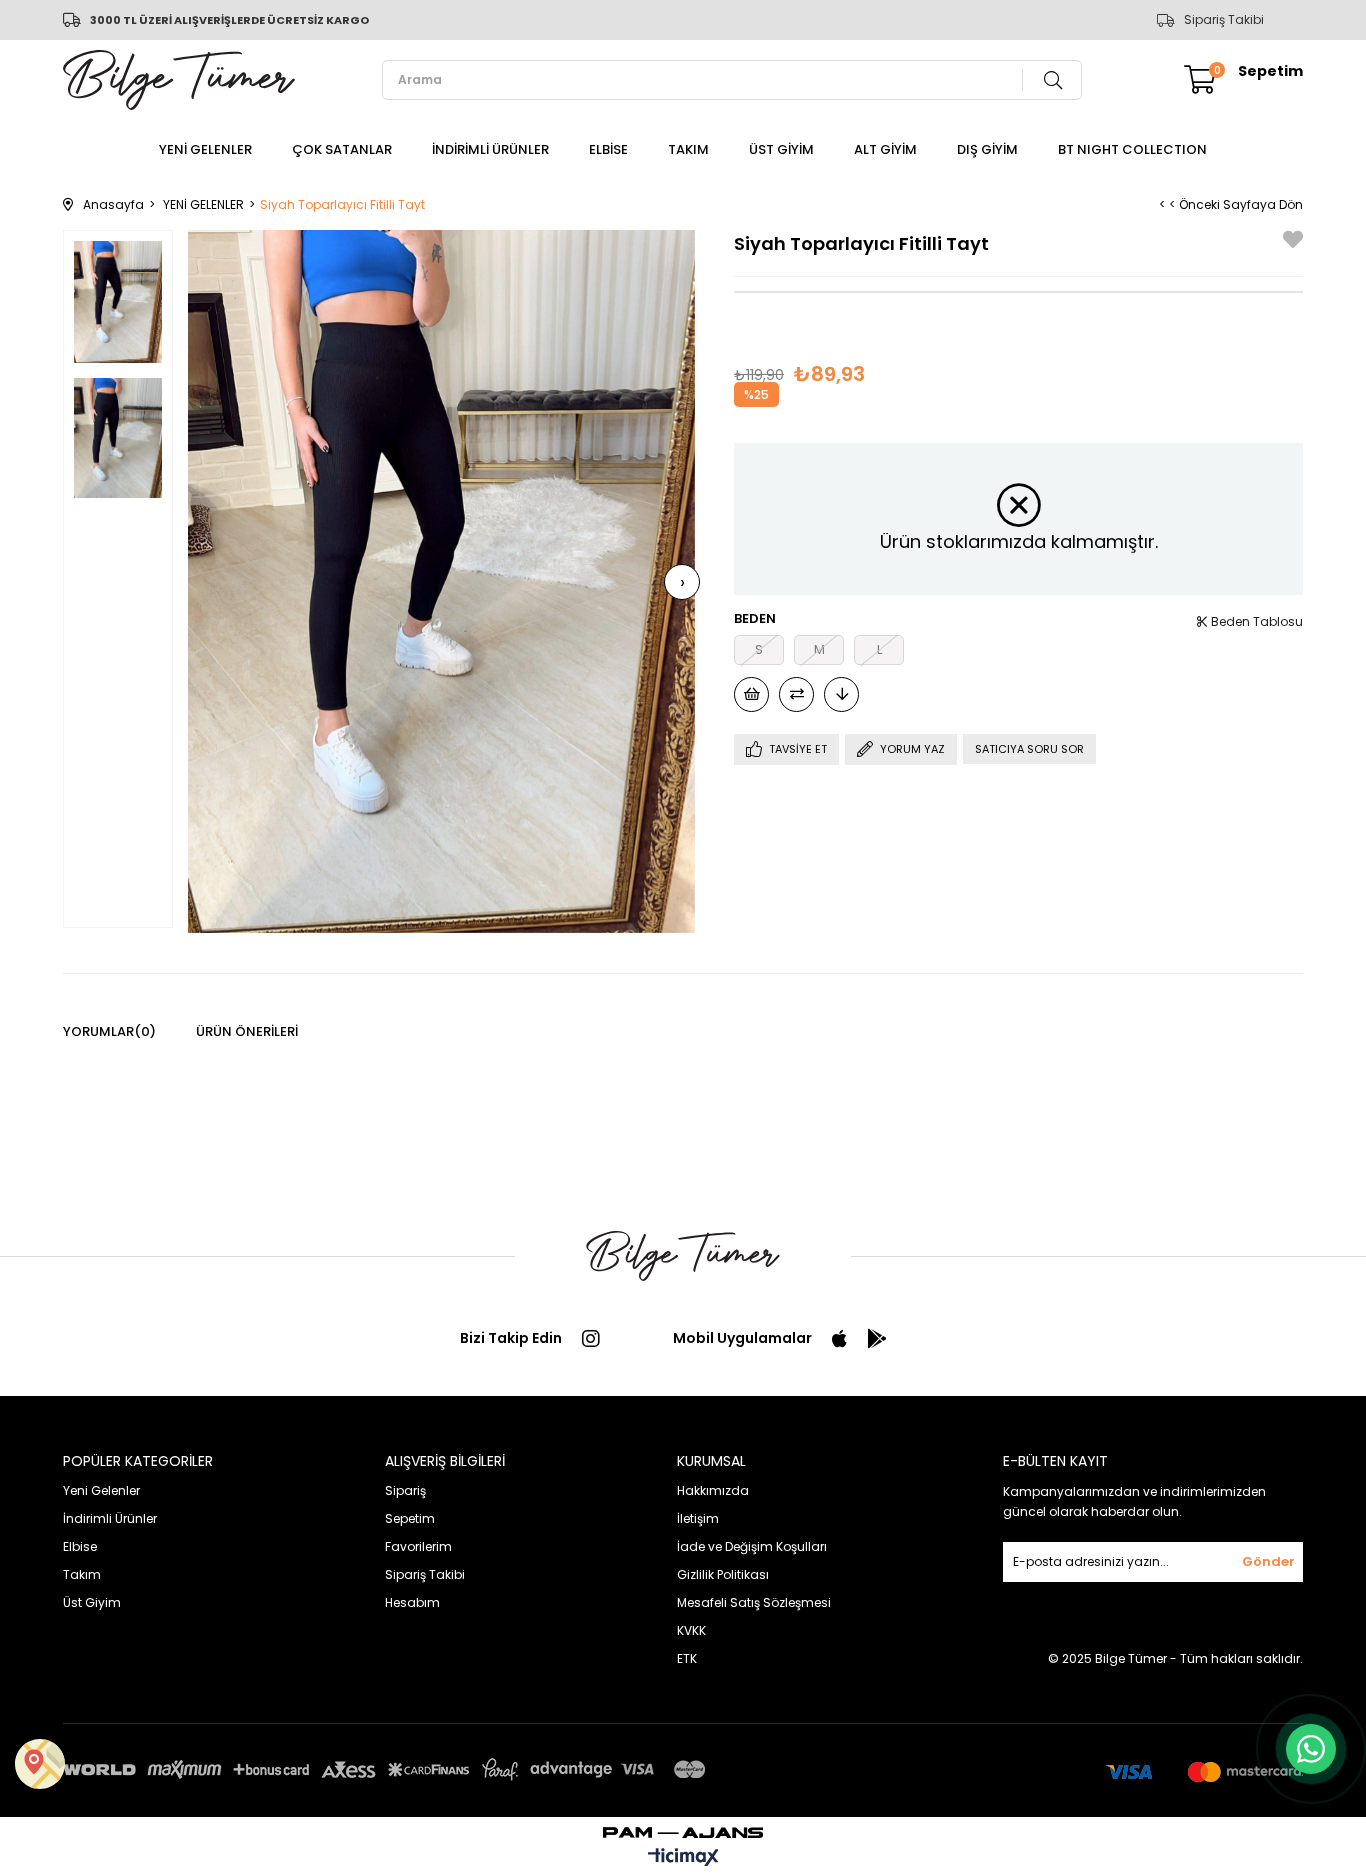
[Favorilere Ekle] (1293, 242)
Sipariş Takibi (1224, 20)
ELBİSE (608, 149)
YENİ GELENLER (205, 149)
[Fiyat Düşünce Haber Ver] (841, 694)
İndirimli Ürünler (110, 1518)
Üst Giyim (92, 1602)
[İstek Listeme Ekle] (751, 694)
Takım (82, 1574)
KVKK (691, 1630)
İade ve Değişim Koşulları (752, 1546)
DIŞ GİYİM (987, 149)
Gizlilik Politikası (723, 1574)
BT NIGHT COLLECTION (1132, 149)
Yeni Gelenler (101, 1490)
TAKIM (688, 149)
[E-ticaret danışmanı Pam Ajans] (683, 1827)
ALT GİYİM (885, 149)
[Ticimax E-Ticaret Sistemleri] (683, 1858)
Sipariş (405, 1490)
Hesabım (412, 1602)
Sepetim (410, 1518)
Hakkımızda (713, 1490)
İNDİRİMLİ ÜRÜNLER (490, 149)
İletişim (698, 1518)
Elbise (80, 1546)
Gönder (1268, 1561)
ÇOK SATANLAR (342, 149)
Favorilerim (418, 1546)
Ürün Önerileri (247, 1031)
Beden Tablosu (1255, 621)
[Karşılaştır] (796, 694)
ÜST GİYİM (781, 149)
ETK (687, 1658)
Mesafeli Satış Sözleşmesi (754, 1602)
